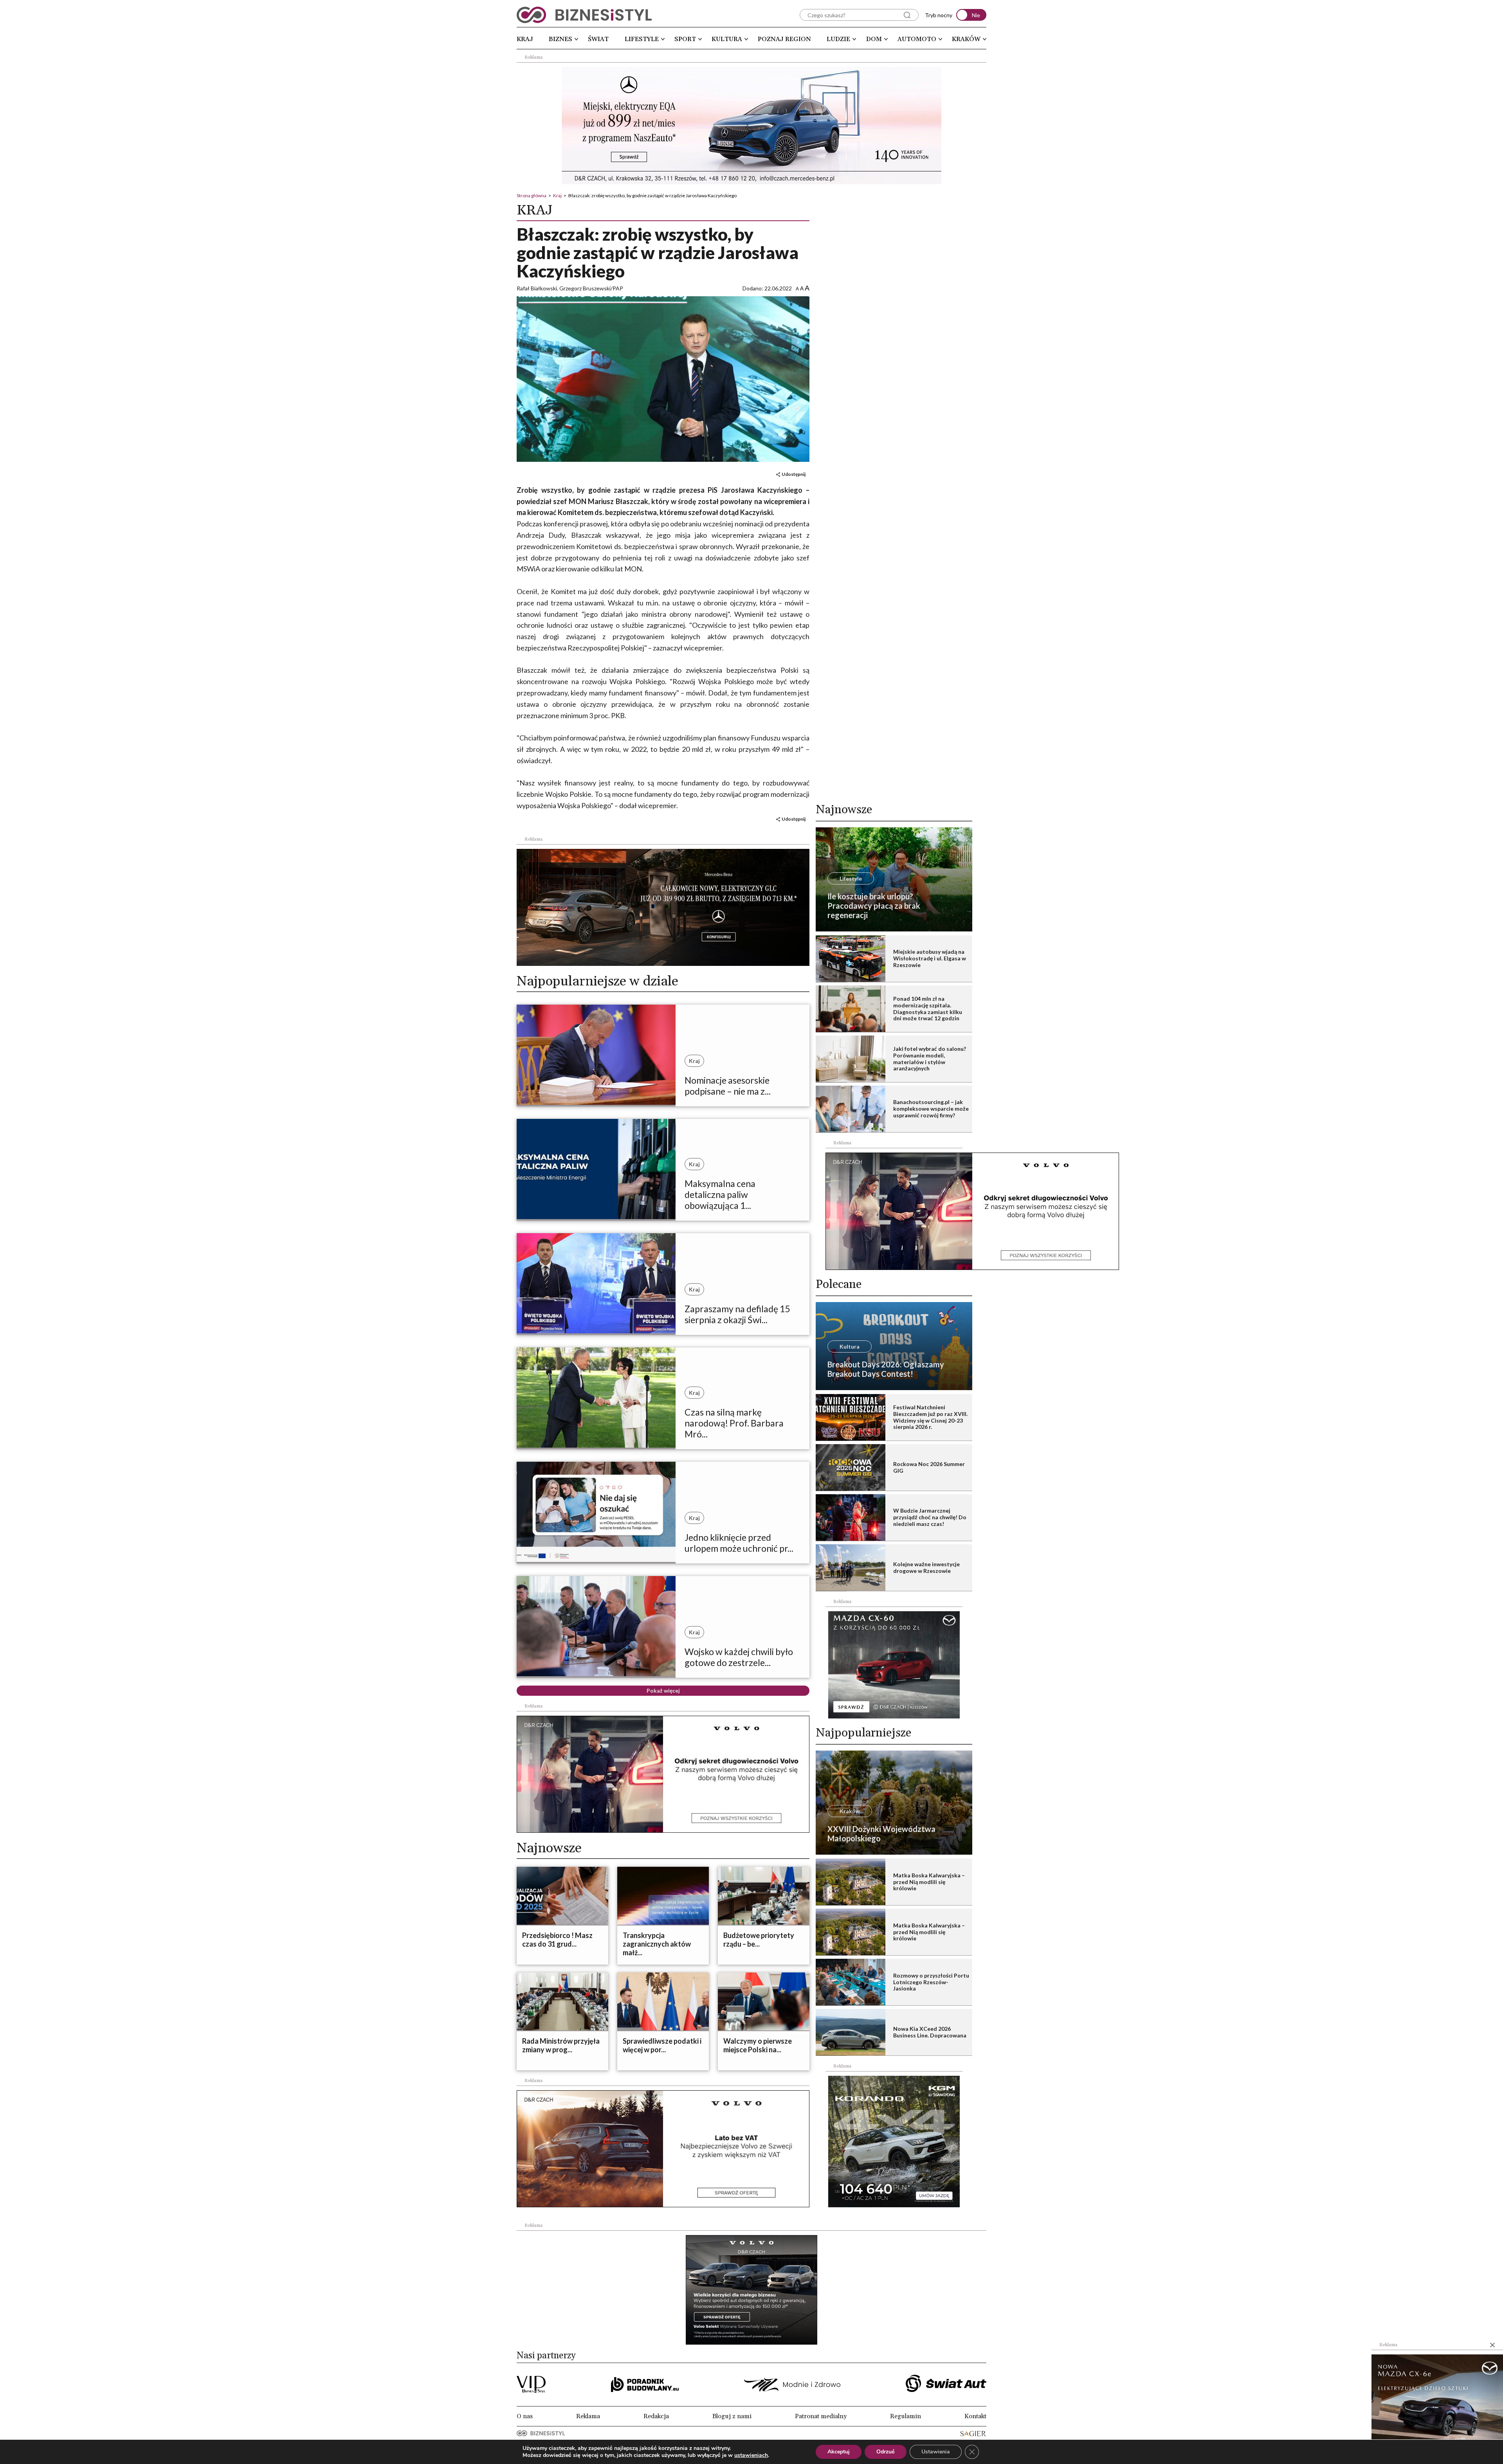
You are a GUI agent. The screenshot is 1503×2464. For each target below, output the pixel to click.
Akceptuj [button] (839, 2452)
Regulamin (906, 2416)
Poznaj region (784, 39)
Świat (598, 39)
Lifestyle (642, 39)
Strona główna (532, 195)
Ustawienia (936, 2452)
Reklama (588, 2416)
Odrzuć (886, 2452)
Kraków (966, 39)
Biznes (560, 39)
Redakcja (656, 2416)
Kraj (525, 39)
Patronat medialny (821, 2416)
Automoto (917, 39)
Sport (685, 39)
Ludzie (838, 39)
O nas (525, 2416)
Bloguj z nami (732, 2416)
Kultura (727, 39)
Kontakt (975, 2416)
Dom (874, 39)
